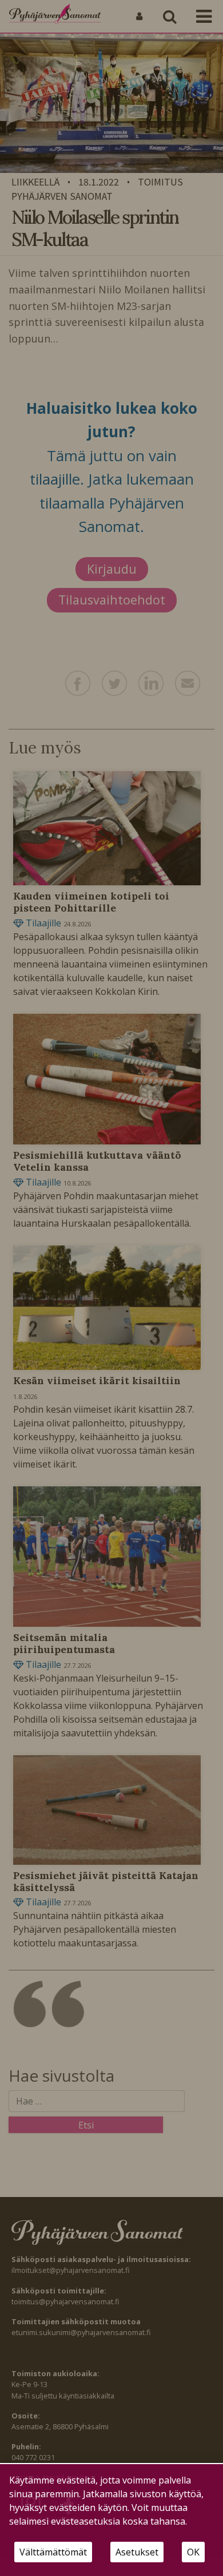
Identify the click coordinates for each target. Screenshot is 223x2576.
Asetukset (137, 2552)
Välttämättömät (53, 2552)
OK (193, 2552)
